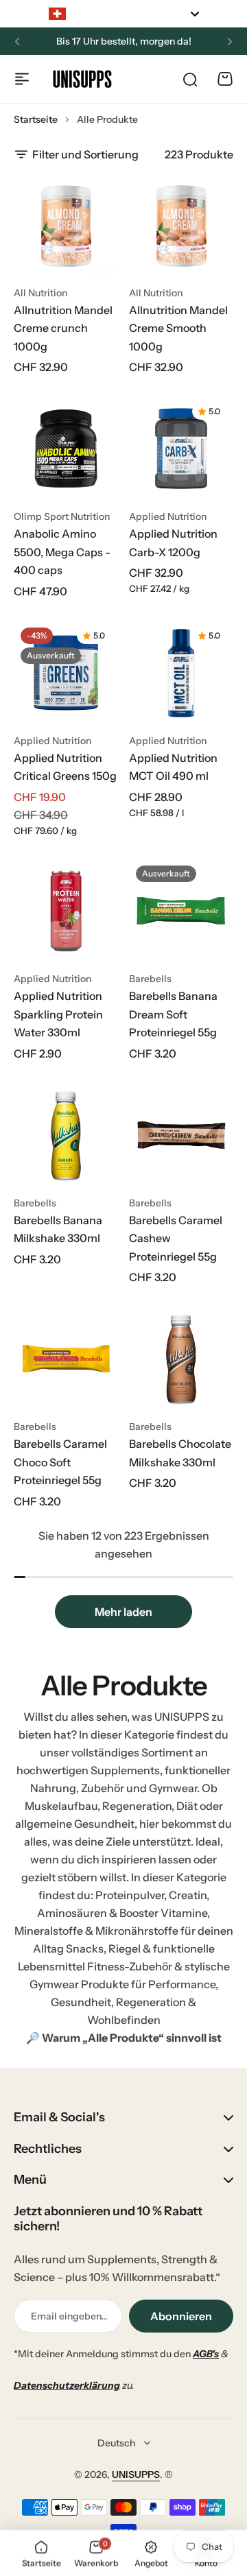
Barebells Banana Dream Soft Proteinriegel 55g (173, 1014)
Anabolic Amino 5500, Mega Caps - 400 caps (62, 552)
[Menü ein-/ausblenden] (22, 79)
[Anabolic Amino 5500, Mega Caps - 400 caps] (66, 449)
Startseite (36, 119)
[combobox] (123, 14)
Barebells (150, 979)
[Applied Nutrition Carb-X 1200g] (181, 449)
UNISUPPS (136, 2474)
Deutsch (116, 2443)
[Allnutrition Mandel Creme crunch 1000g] (66, 225)
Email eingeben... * (70, 2316)
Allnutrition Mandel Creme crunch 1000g (63, 328)
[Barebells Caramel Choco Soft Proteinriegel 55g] (66, 1359)
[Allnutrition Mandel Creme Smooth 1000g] (181, 225)
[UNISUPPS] (82, 79)
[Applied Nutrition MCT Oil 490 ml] (181, 673)
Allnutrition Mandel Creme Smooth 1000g (178, 328)
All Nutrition (40, 293)
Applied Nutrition (168, 516)
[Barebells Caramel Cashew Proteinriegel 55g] (181, 1135)
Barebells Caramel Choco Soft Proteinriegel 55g (60, 1462)
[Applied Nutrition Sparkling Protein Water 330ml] (66, 911)
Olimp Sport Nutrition (62, 516)
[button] (17, 42)
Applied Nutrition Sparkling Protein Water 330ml (58, 1014)
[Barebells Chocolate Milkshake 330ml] (181, 1359)
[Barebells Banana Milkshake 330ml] (66, 1135)
